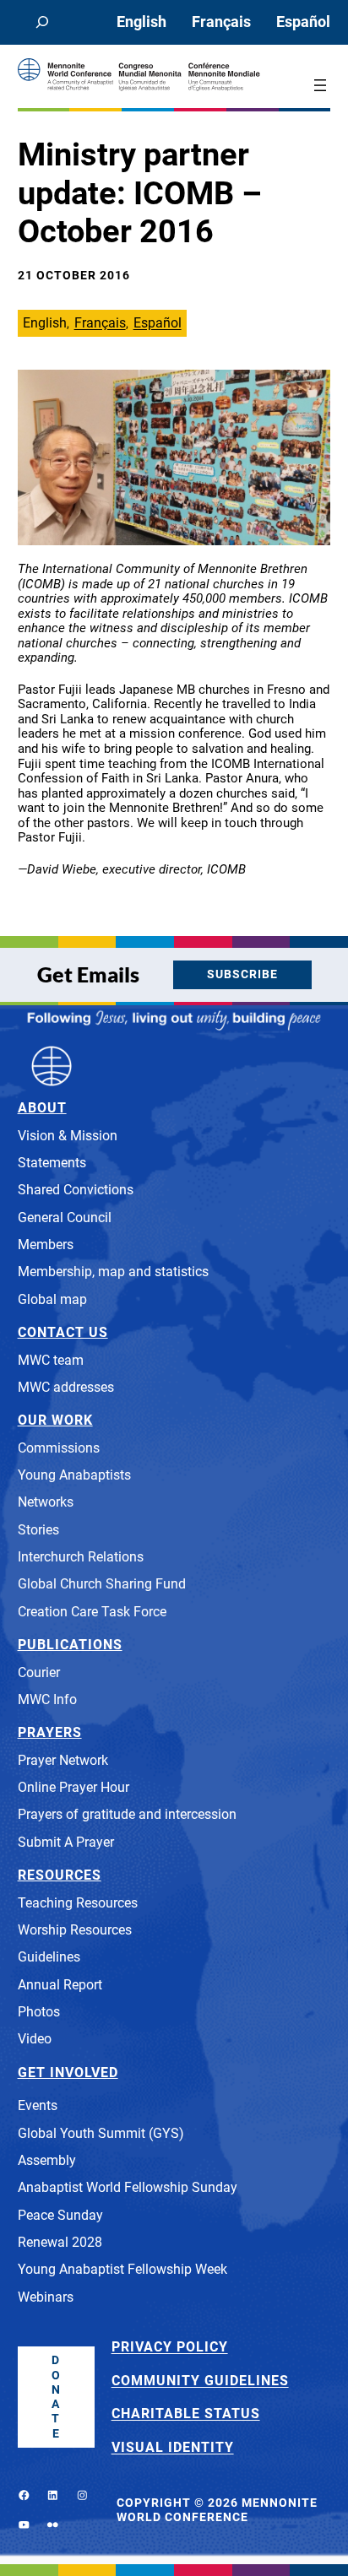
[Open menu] (320, 85)
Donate (56, 2397)
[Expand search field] (43, 22)
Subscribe (242, 974)
